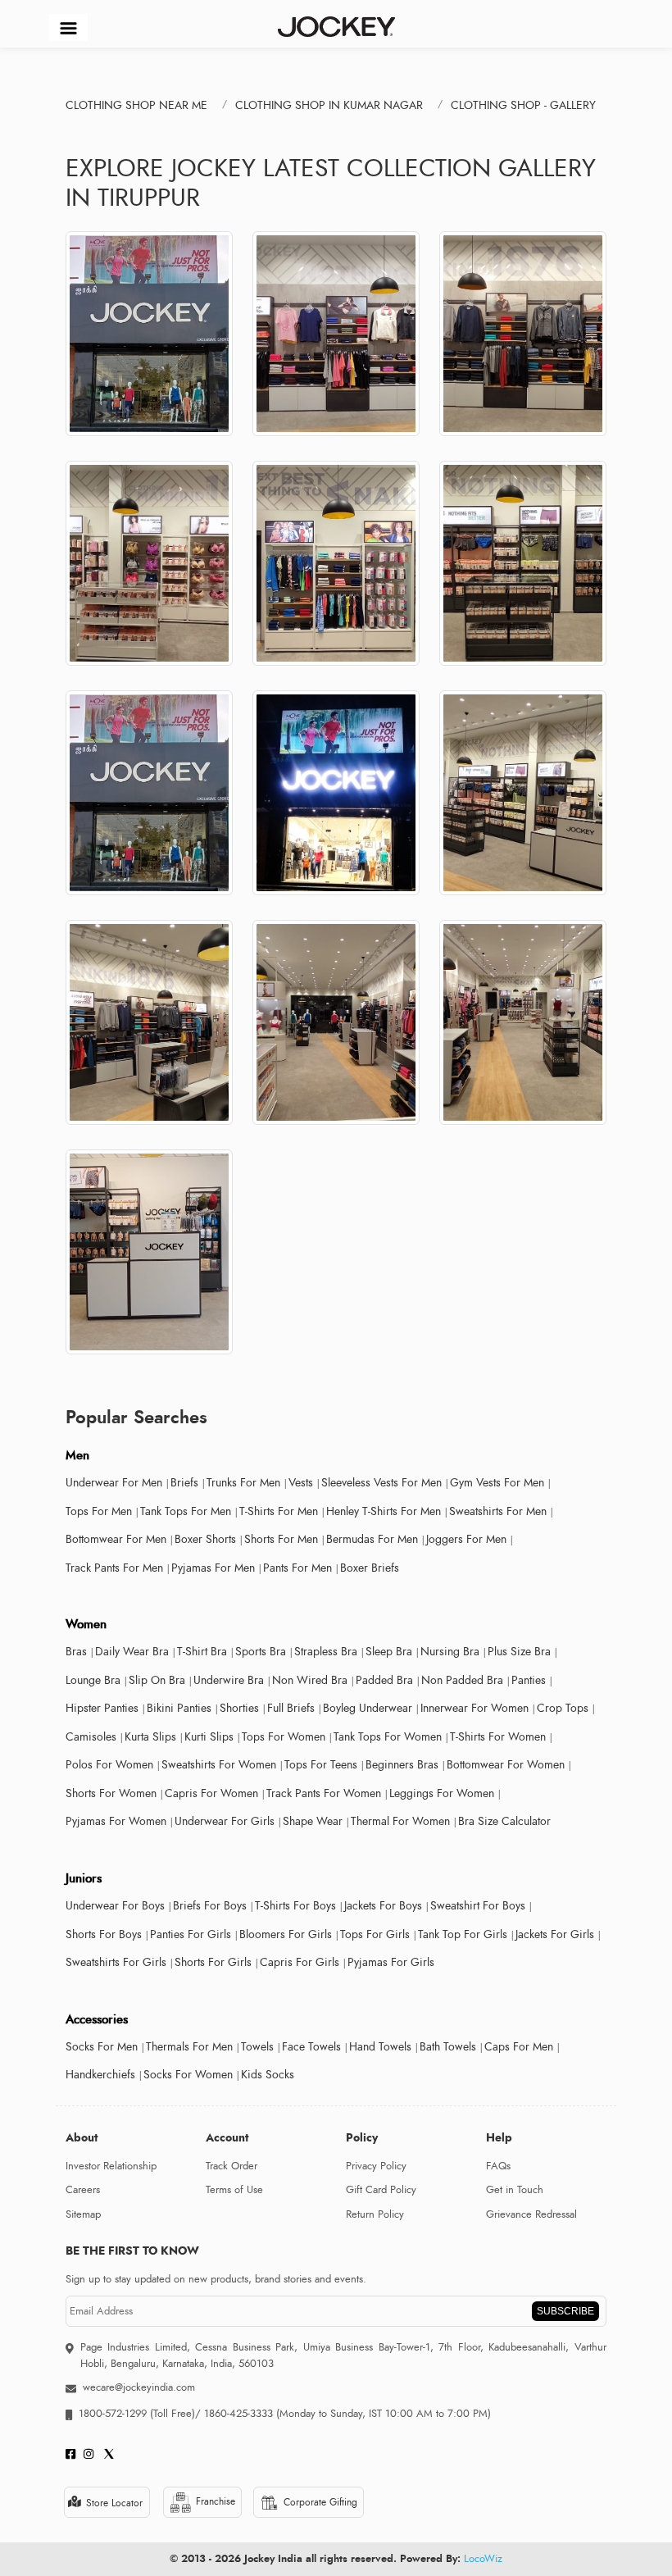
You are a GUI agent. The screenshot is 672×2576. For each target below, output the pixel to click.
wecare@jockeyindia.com (139, 2387)
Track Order (232, 2166)
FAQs (498, 2166)
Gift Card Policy (381, 2190)
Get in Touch (515, 2190)
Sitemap (83, 2214)
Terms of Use (234, 2190)
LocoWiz (483, 2559)
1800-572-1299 (113, 2414)
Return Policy (375, 2214)
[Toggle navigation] (68, 27)
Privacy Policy (376, 2166)
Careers (83, 2190)
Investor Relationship (111, 2166)
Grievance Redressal (531, 2214)
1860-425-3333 (238, 2414)
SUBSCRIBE (565, 2311)
